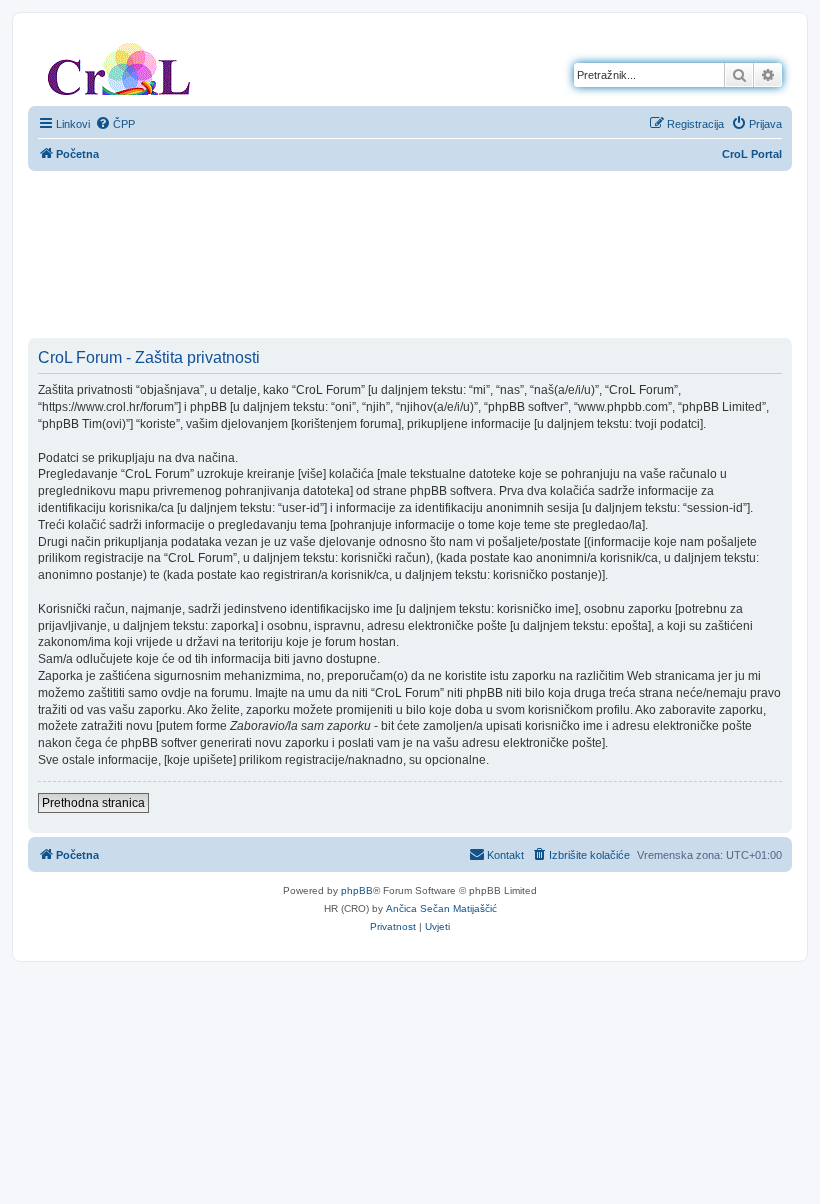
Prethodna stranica (93, 803)
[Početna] (119, 65)
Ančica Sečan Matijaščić (441, 908)
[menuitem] (115, 124)
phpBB (357, 890)
